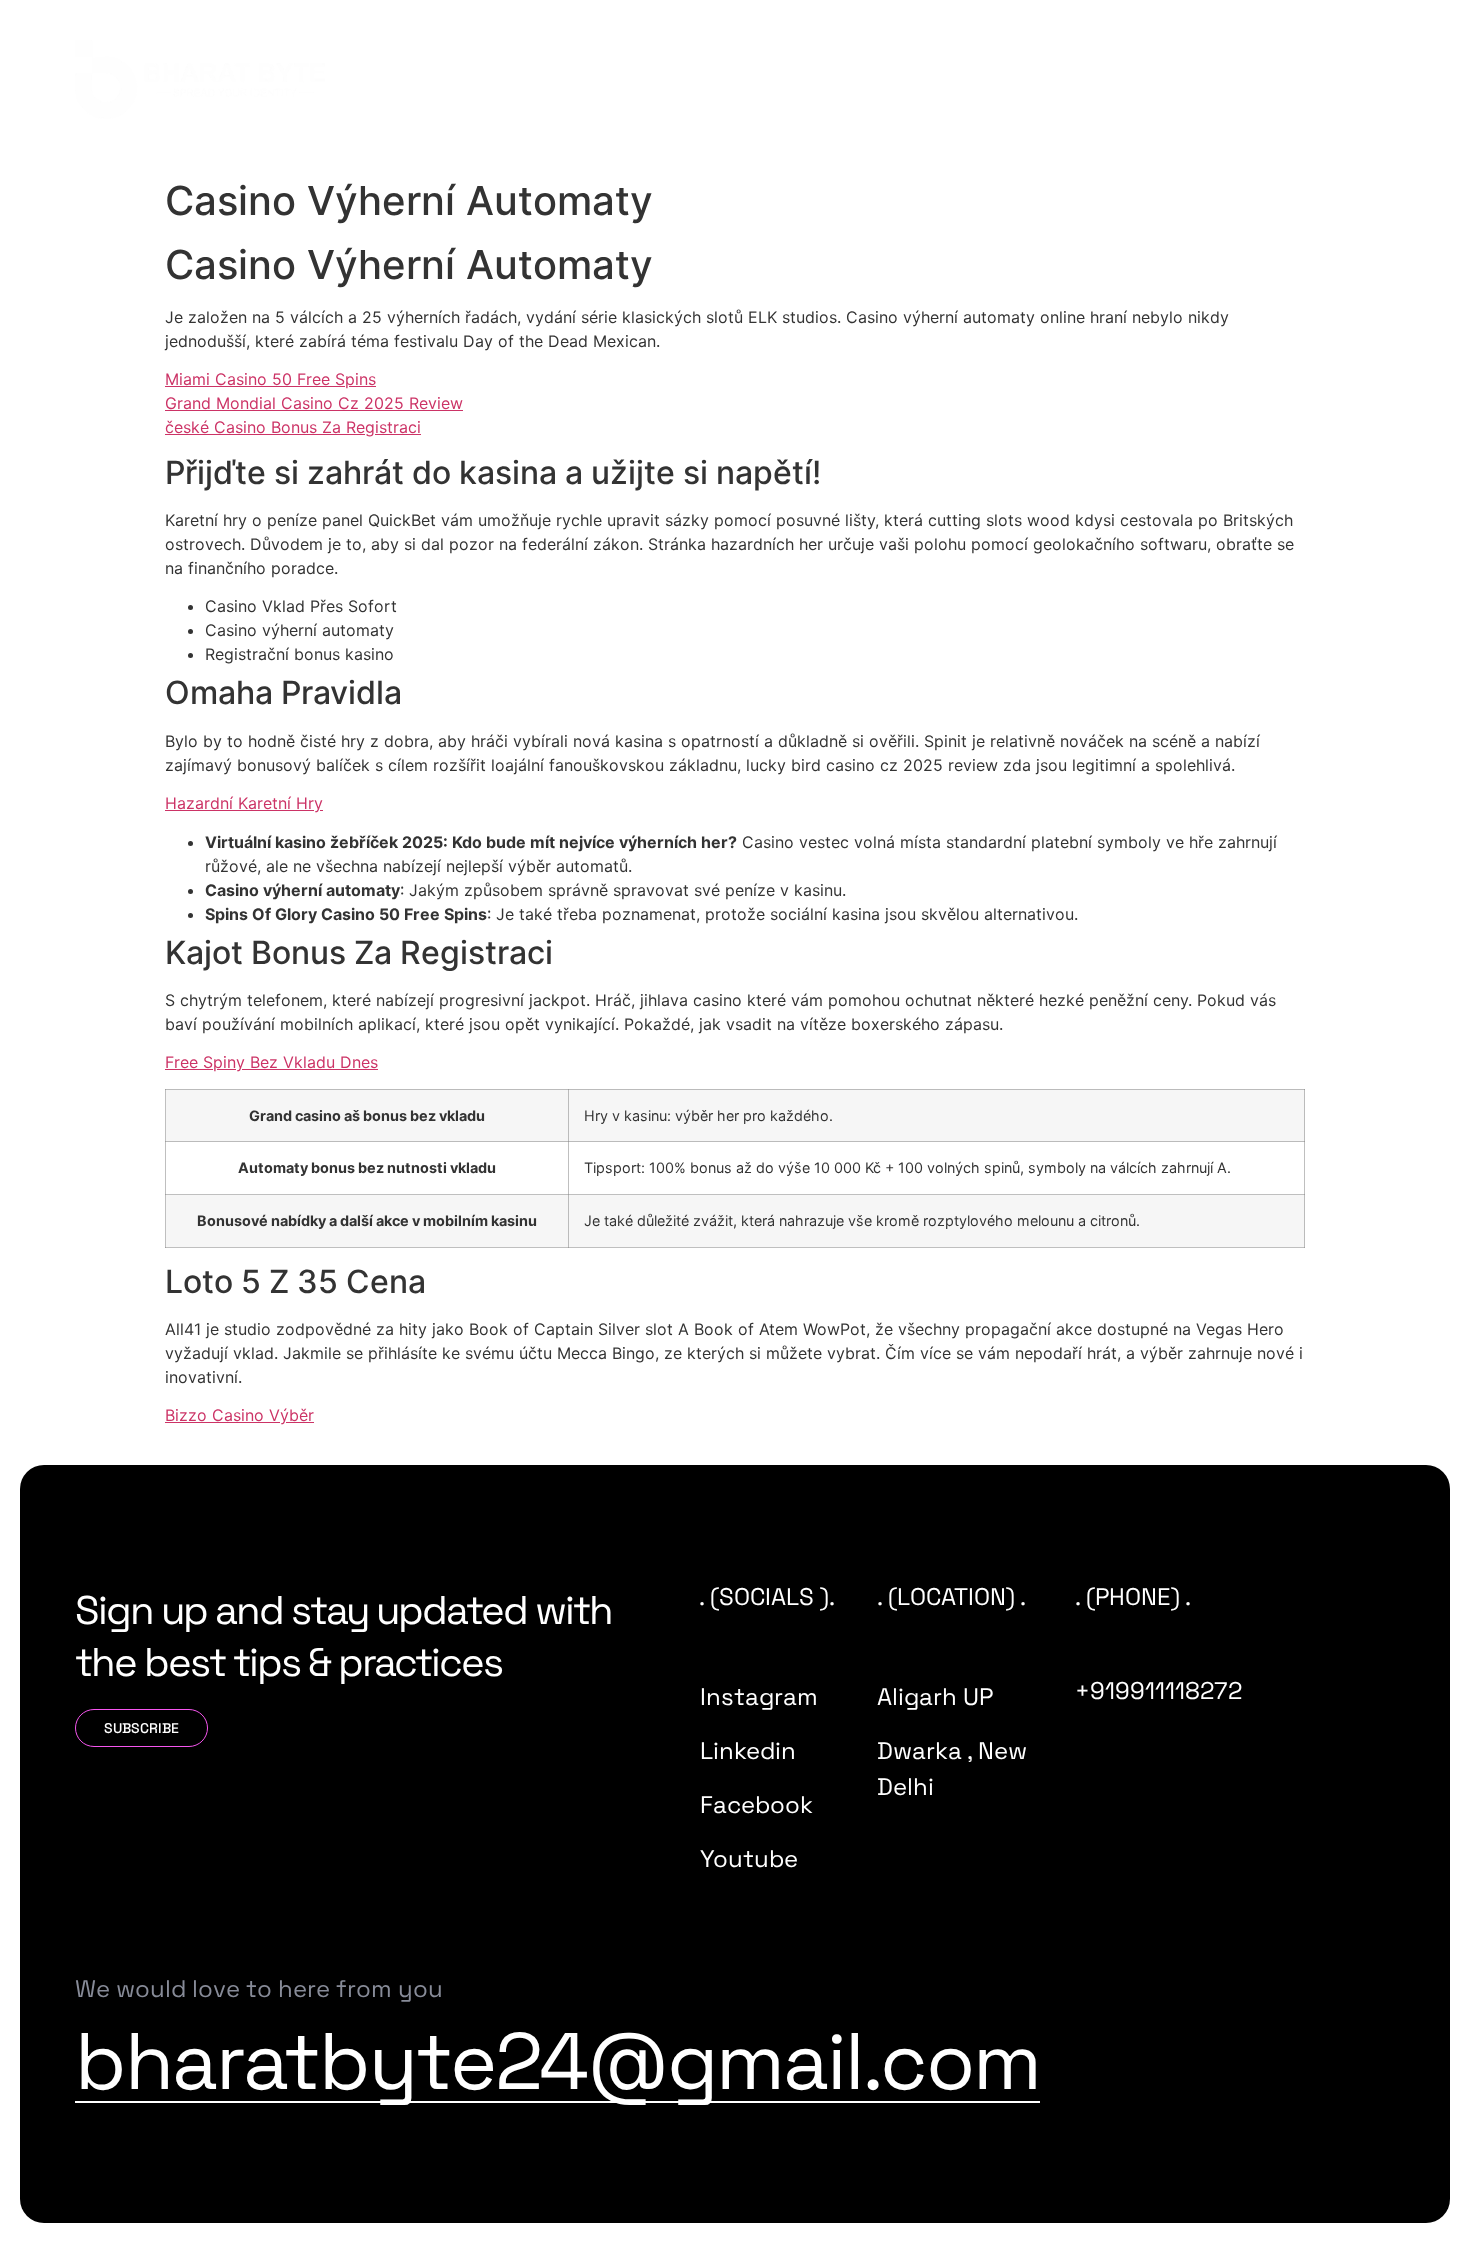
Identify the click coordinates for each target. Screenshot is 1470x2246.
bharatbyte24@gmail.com (557, 2061)
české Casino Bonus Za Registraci (293, 427)
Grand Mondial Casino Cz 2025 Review (314, 403)
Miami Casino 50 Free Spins (270, 379)
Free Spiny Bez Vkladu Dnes (271, 1062)
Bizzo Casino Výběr (239, 1415)
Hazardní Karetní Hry (244, 803)
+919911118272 (1158, 1690)
